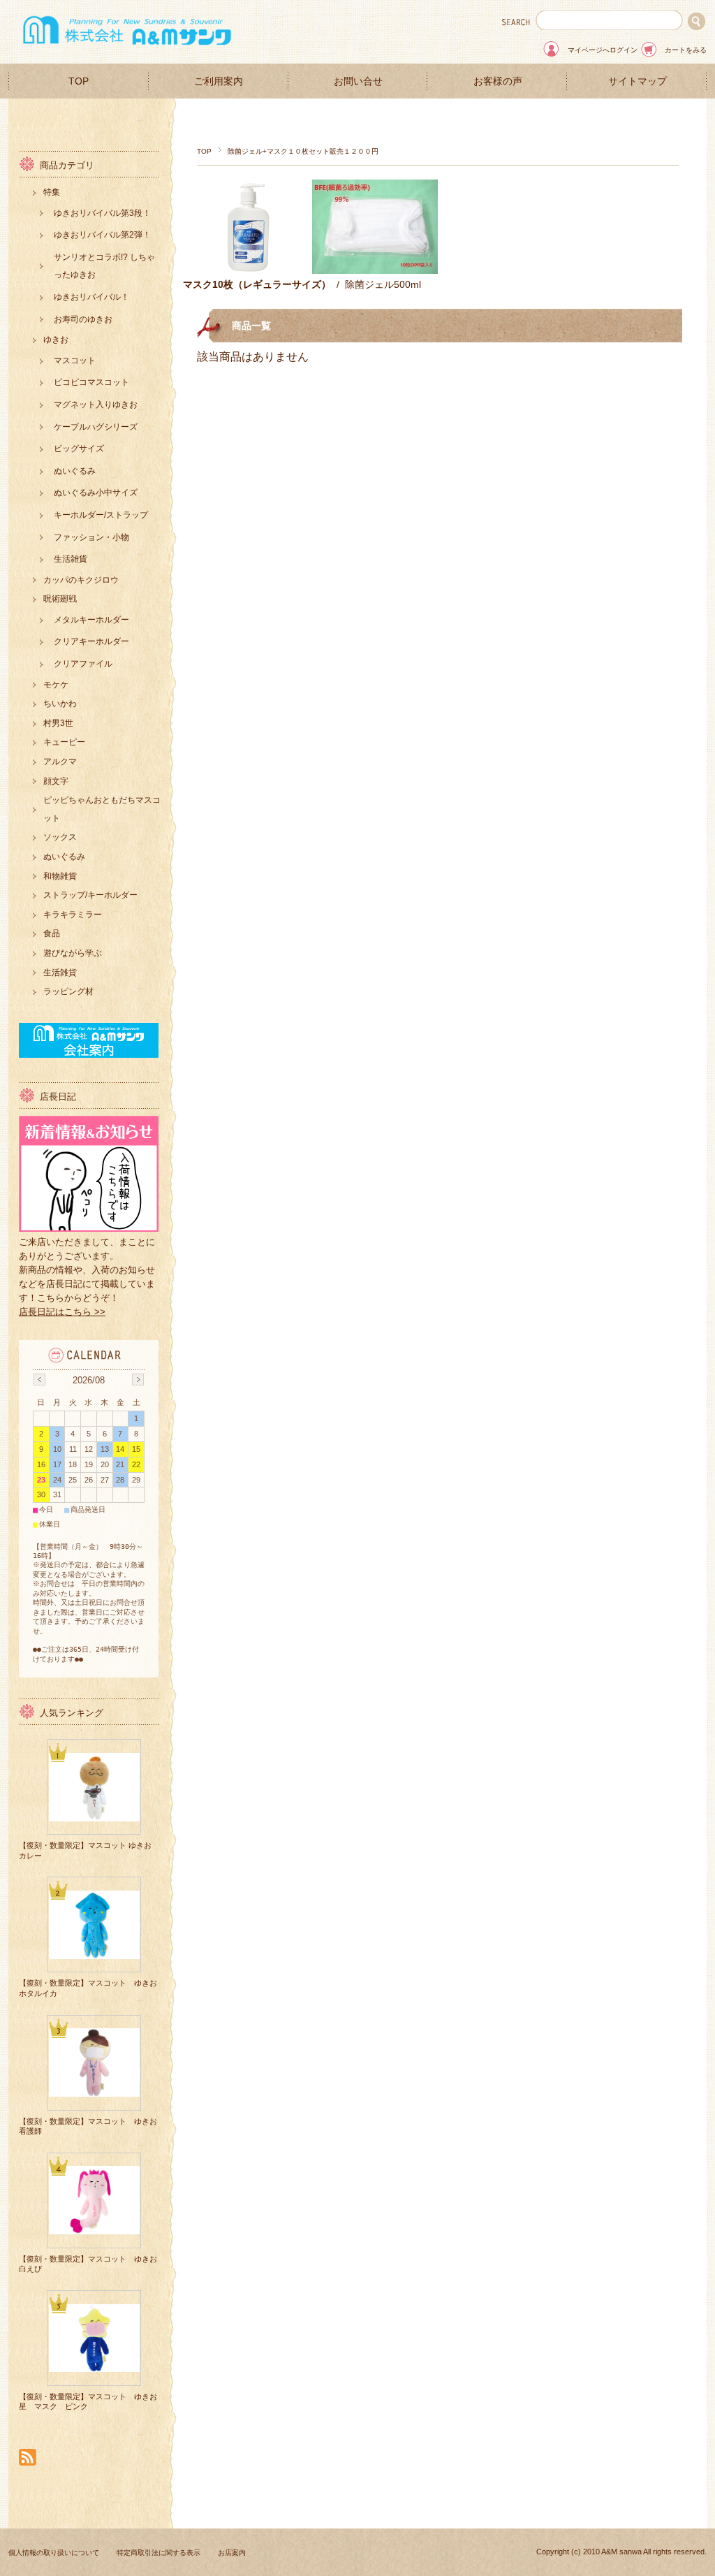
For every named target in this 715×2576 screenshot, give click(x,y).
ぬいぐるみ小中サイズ (96, 493)
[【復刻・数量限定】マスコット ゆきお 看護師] (94, 2091)
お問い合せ (358, 81)
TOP (79, 81)
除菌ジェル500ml (383, 284)
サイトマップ (637, 81)
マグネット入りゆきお (96, 405)
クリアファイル (83, 664)
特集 (52, 192)
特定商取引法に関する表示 (159, 2553)
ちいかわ (60, 704)
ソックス (60, 837)
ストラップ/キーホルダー (90, 895)
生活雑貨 (71, 559)
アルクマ (60, 762)
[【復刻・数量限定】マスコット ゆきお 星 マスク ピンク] (94, 2367)
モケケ (56, 685)
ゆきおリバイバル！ (91, 297)
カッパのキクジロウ (81, 580)
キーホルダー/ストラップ (101, 515)
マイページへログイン (603, 50)
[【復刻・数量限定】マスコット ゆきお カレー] (94, 1816)
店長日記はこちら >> (62, 1312)
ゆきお (56, 340)
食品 (52, 933)
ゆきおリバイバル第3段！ (102, 213)
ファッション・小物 (91, 537)
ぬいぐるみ (75, 471)
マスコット (75, 361)
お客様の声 (498, 81)
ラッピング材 (68, 991)
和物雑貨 (60, 876)
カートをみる (686, 50)
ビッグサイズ (79, 449)
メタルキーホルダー (91, 620)
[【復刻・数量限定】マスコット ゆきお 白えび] (94, 2229)
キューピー (64, 742)
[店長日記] (89, 1228)
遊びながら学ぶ (73, 953)
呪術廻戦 (60, 599)
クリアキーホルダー (91, 641)
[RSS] (28, 2458)
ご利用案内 (219, 81)
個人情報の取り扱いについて (54, 2553)
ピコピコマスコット (91, 382)
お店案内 (232, 2553)
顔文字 (56, 781)
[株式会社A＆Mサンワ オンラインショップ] (127, 49)
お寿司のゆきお (83, 319)
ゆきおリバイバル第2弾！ (102, 235)
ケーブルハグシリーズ (96, 427)
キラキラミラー (73, 915)
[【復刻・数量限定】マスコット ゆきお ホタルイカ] (94, 1953)
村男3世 (58, 723)
